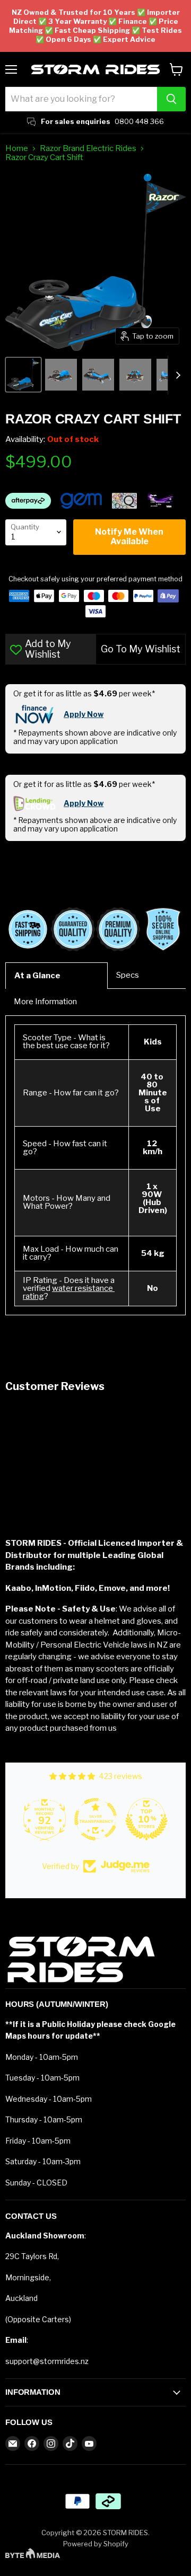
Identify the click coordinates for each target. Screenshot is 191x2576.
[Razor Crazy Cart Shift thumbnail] (23, 375)
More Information (45, 1002)
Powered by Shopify (96, 2544)
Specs (128, 975)
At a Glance (37, 976)
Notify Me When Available (129, 537)
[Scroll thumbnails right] (176, 375)
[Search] (171, 99)
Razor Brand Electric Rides (88, 149)
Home (17, 149)
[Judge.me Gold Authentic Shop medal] (45, 1819)
